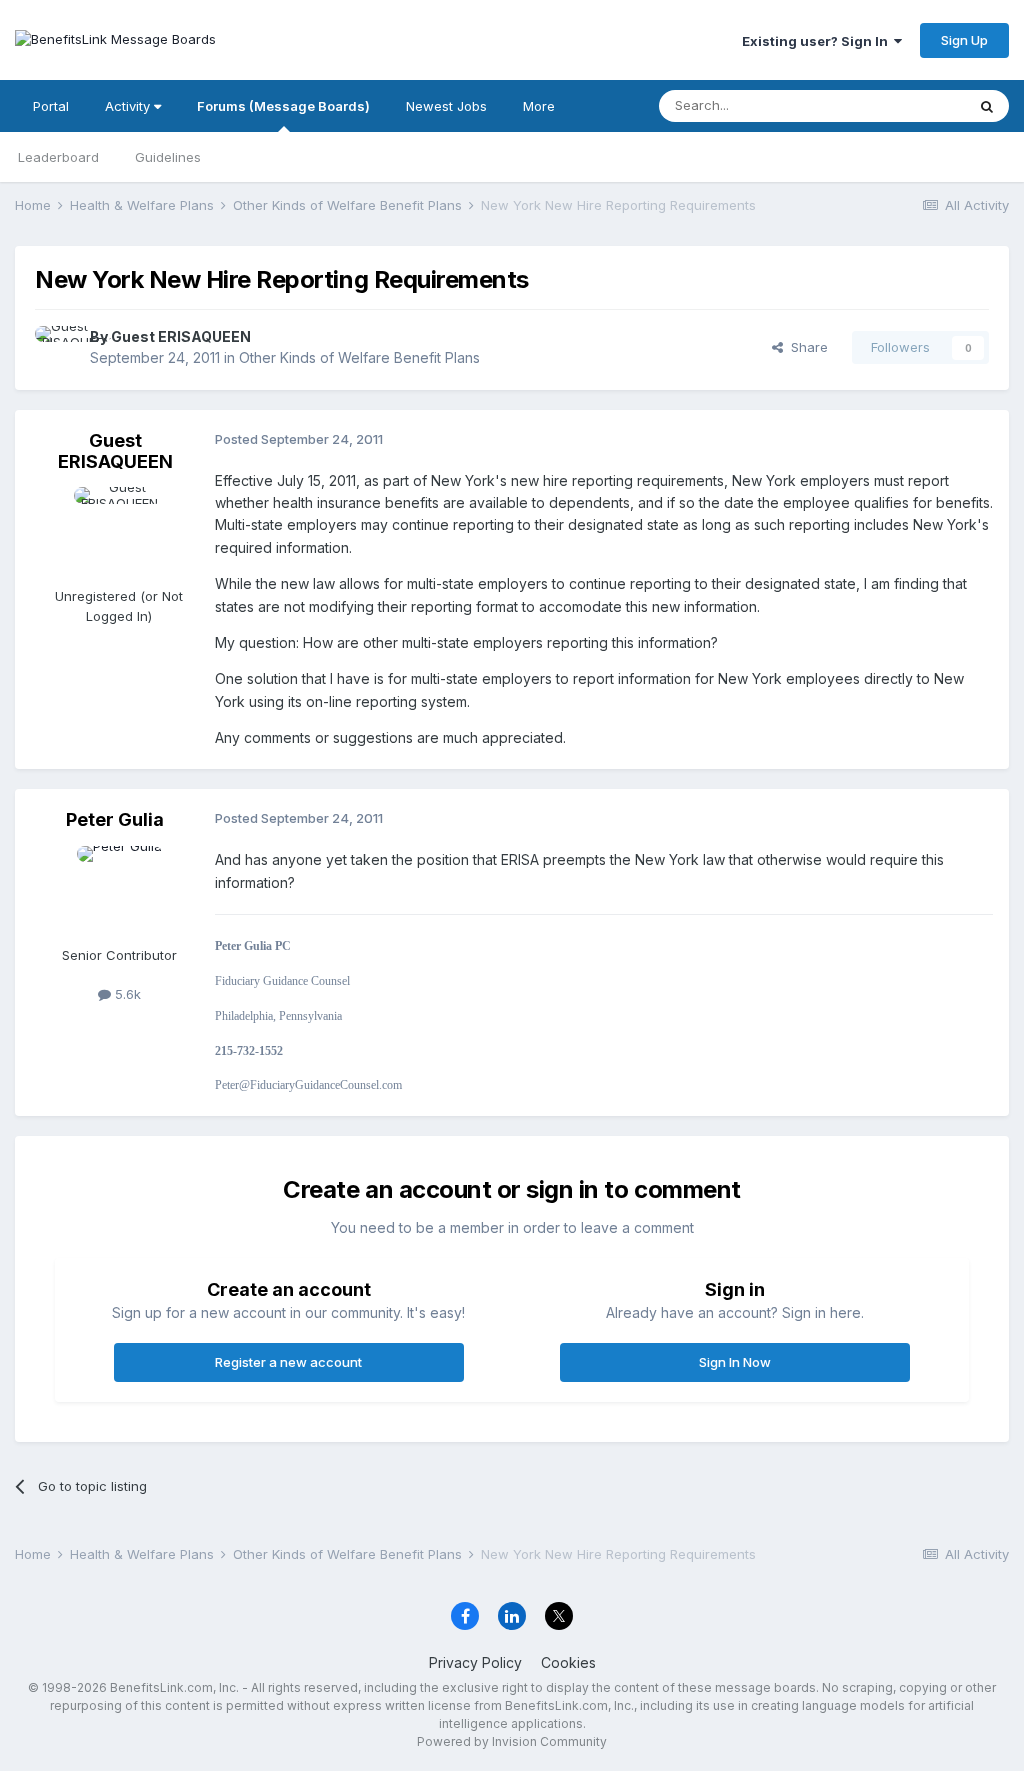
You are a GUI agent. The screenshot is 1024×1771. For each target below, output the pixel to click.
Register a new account (288, 1362)
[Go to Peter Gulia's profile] (119, 891)
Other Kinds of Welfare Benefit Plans (359, 357)
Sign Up (964, 40)
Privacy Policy (475, 1662)
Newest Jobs (446, 106)
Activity (129, 106)
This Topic (906, 105)
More (539, 106)
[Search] (987, 106)
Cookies (568, 1662)
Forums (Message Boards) (283, 106)
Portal (51, 106)
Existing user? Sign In (818, 41)
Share (805, 347)
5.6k (126, 994)
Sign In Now (735, 1362)
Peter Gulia (115, 819)
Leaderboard (58, 157)
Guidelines (168, 157)
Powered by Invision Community (512, 1741)
